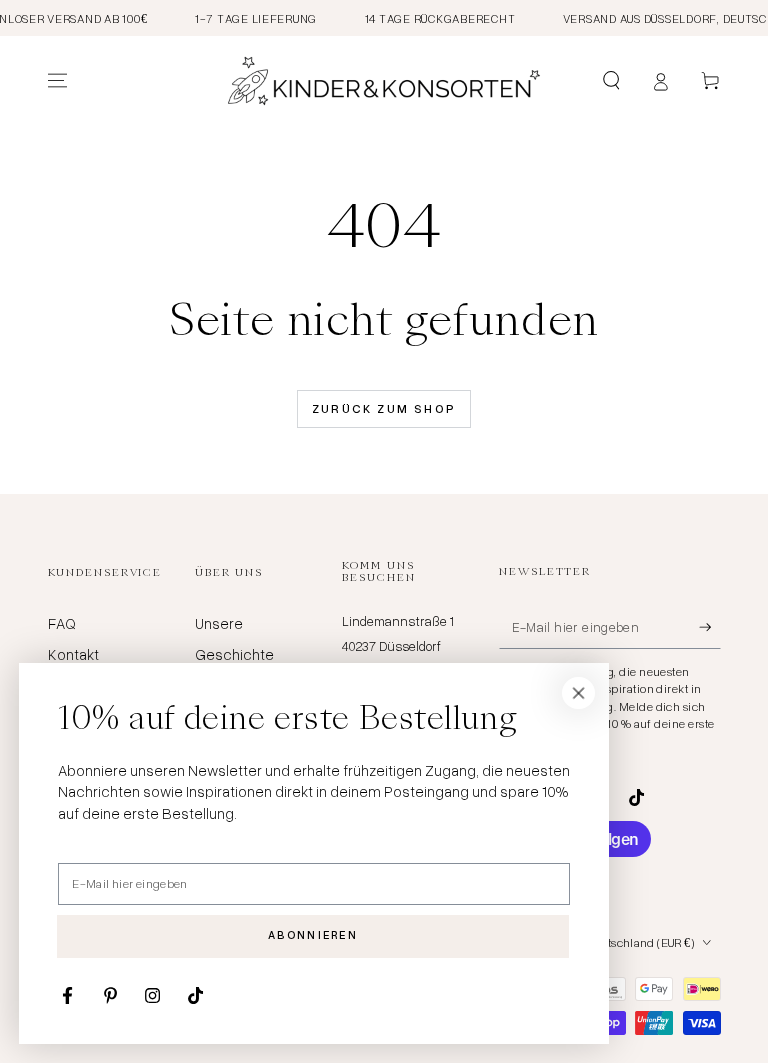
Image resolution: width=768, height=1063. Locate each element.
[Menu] (57, 81)
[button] (611, 81)
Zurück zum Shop (384, 408)
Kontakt (73, 654)
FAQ (62, 623)
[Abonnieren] (710, 627)
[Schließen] (579, 693)
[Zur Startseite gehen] (384, 81)
